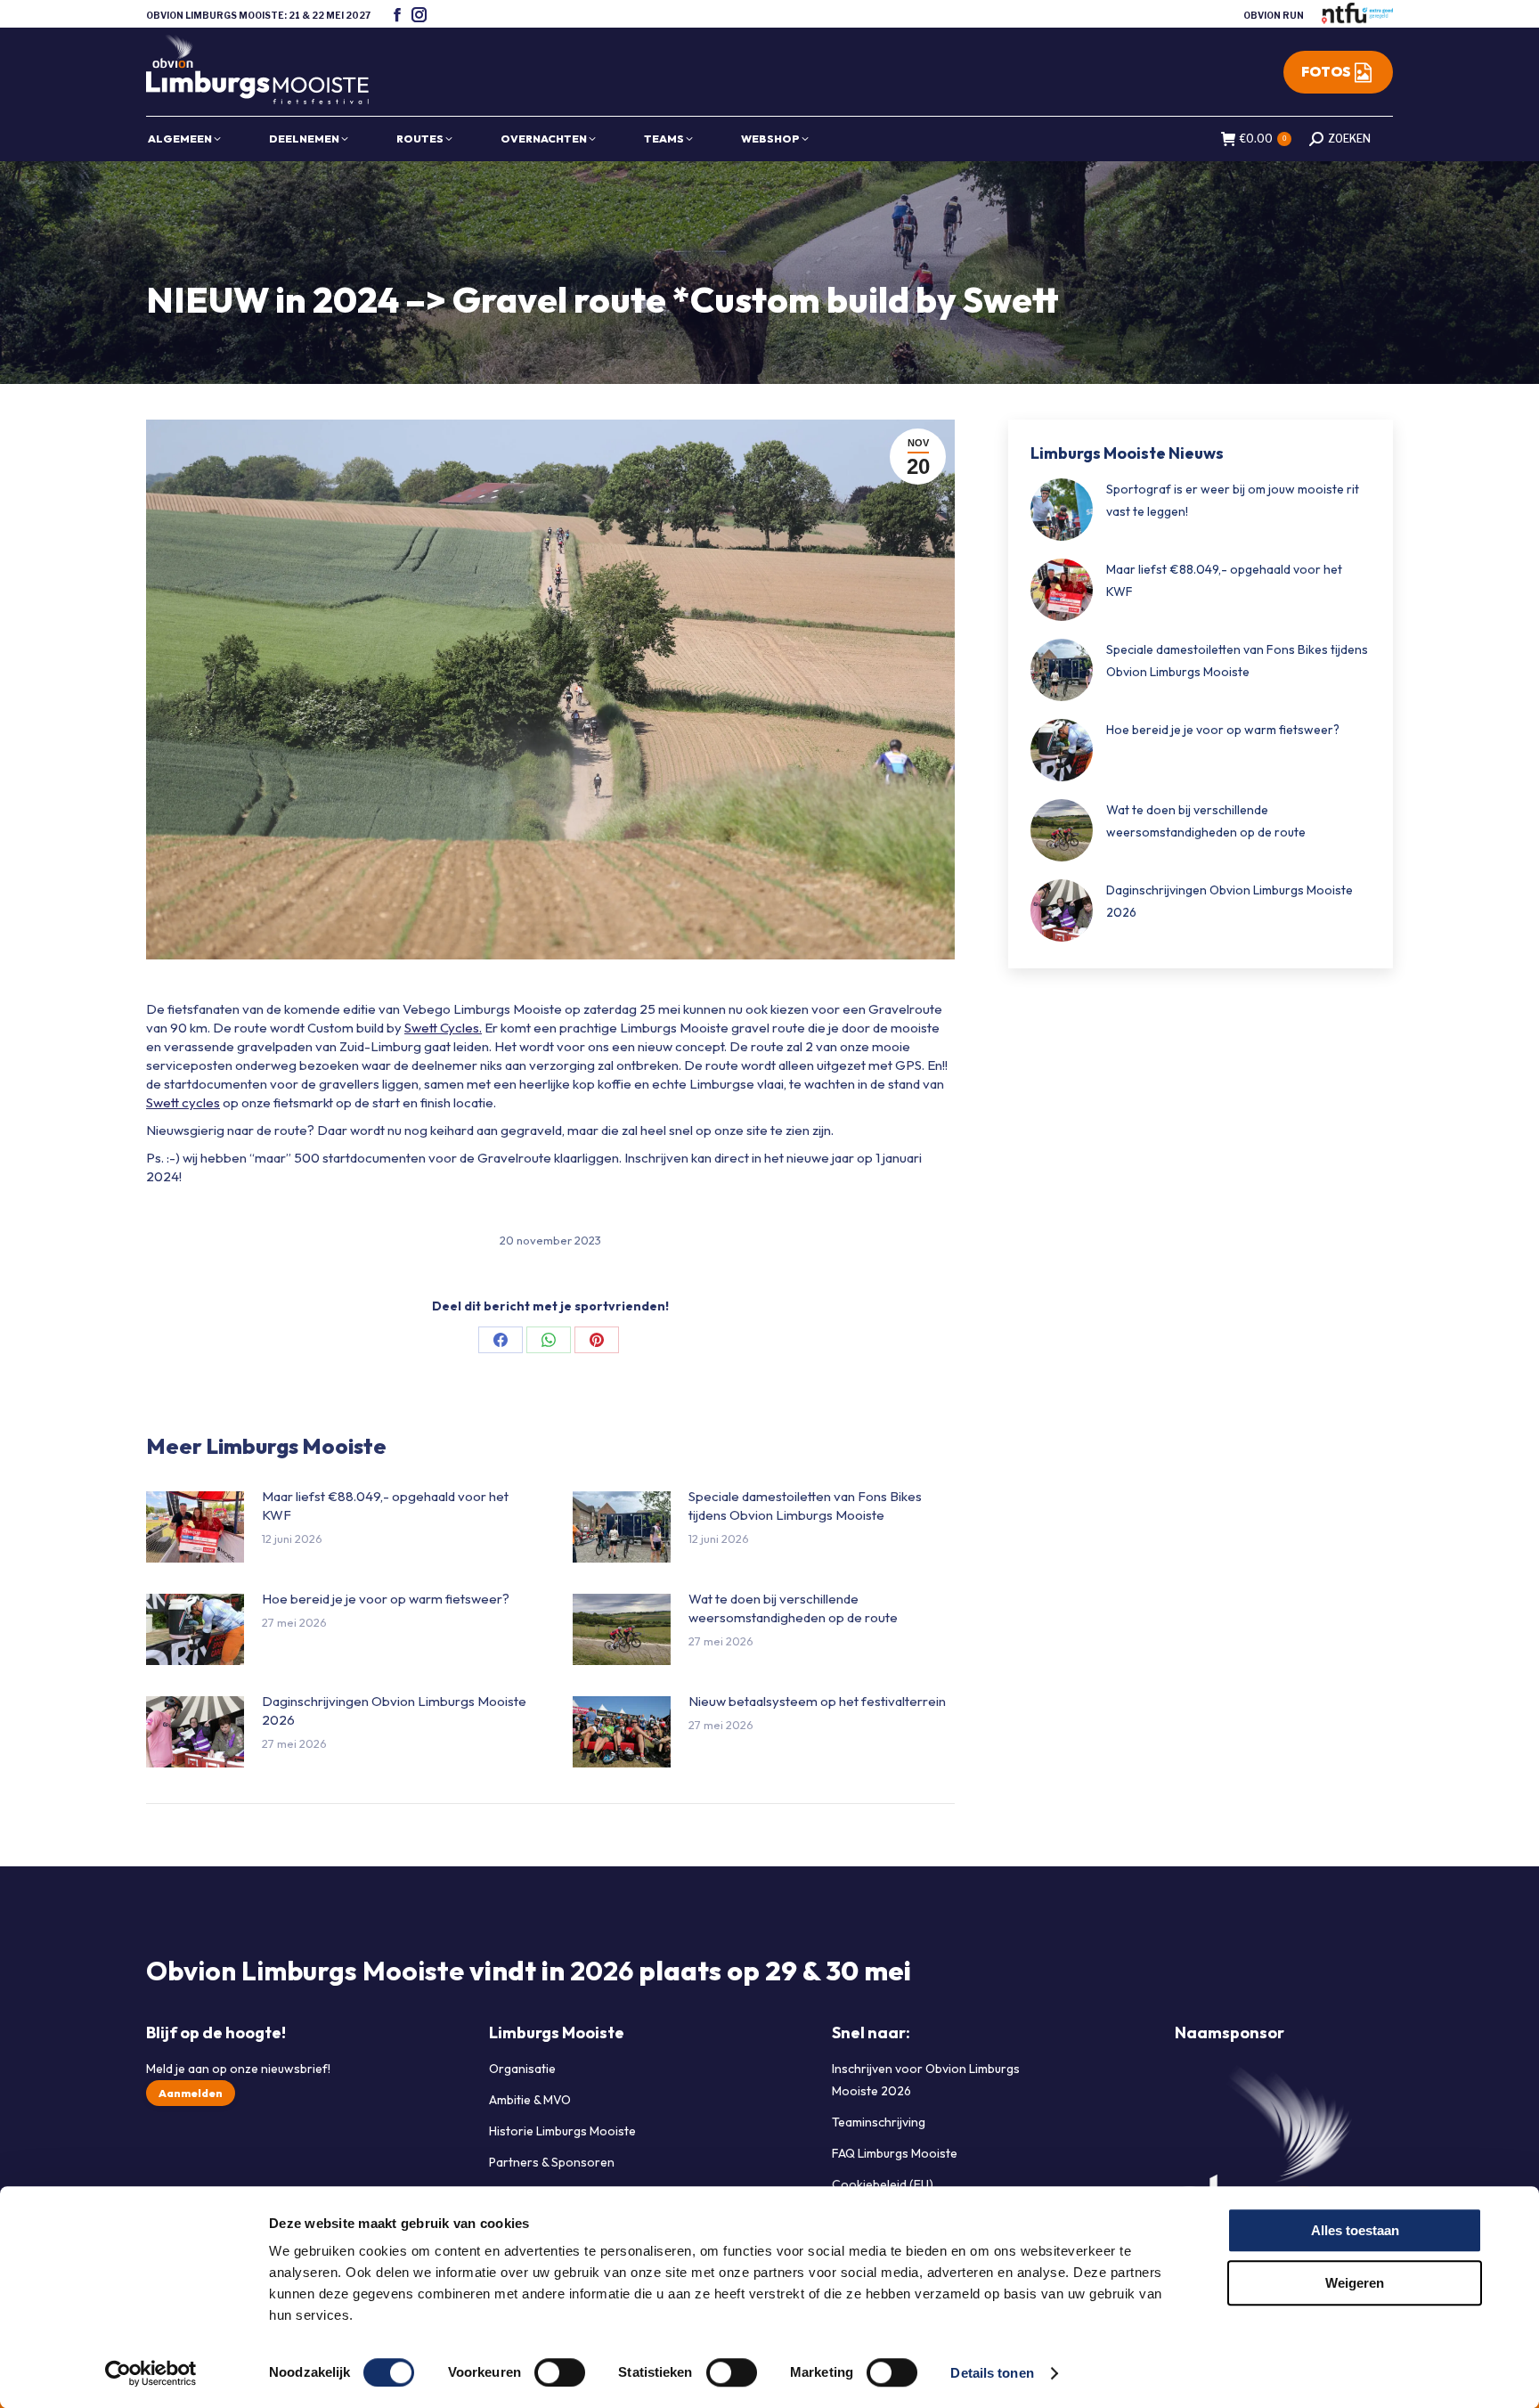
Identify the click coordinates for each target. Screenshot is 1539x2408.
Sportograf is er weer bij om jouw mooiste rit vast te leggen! (1233, 500)
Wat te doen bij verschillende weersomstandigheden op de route (793, 1608)
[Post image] (195, 1527)
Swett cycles (183, 1102)
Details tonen (992, 2373)
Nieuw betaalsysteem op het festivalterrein (817, 1701)
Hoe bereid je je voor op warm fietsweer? (386, 1599)
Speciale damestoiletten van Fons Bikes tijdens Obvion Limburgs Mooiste (805, 1506)
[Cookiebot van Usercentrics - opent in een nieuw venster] (151, 2373)
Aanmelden (191, 2093)
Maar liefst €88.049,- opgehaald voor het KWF (385, 1506)
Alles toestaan (1355, 2230)
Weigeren (1355, 2283)
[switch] (560, 2372)
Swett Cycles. (443, 1028)
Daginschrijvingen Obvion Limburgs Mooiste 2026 (394, 1710)
